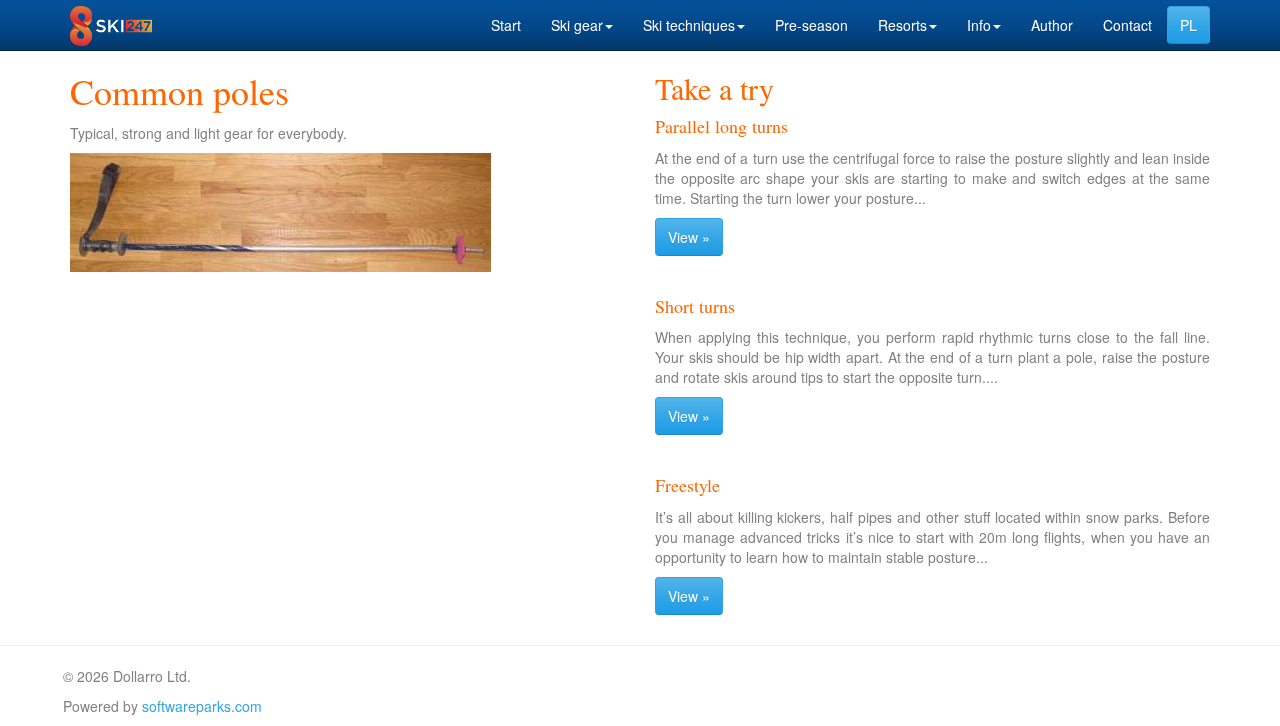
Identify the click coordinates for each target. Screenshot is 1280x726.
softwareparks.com (202, 706)
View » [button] (689, 237)
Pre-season (811, 25)
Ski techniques (689, 25)
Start (506, 25)
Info (979, 25)
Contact (1127, 25)
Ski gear (577, 25)
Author (1052, 25)
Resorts (902, 25)
